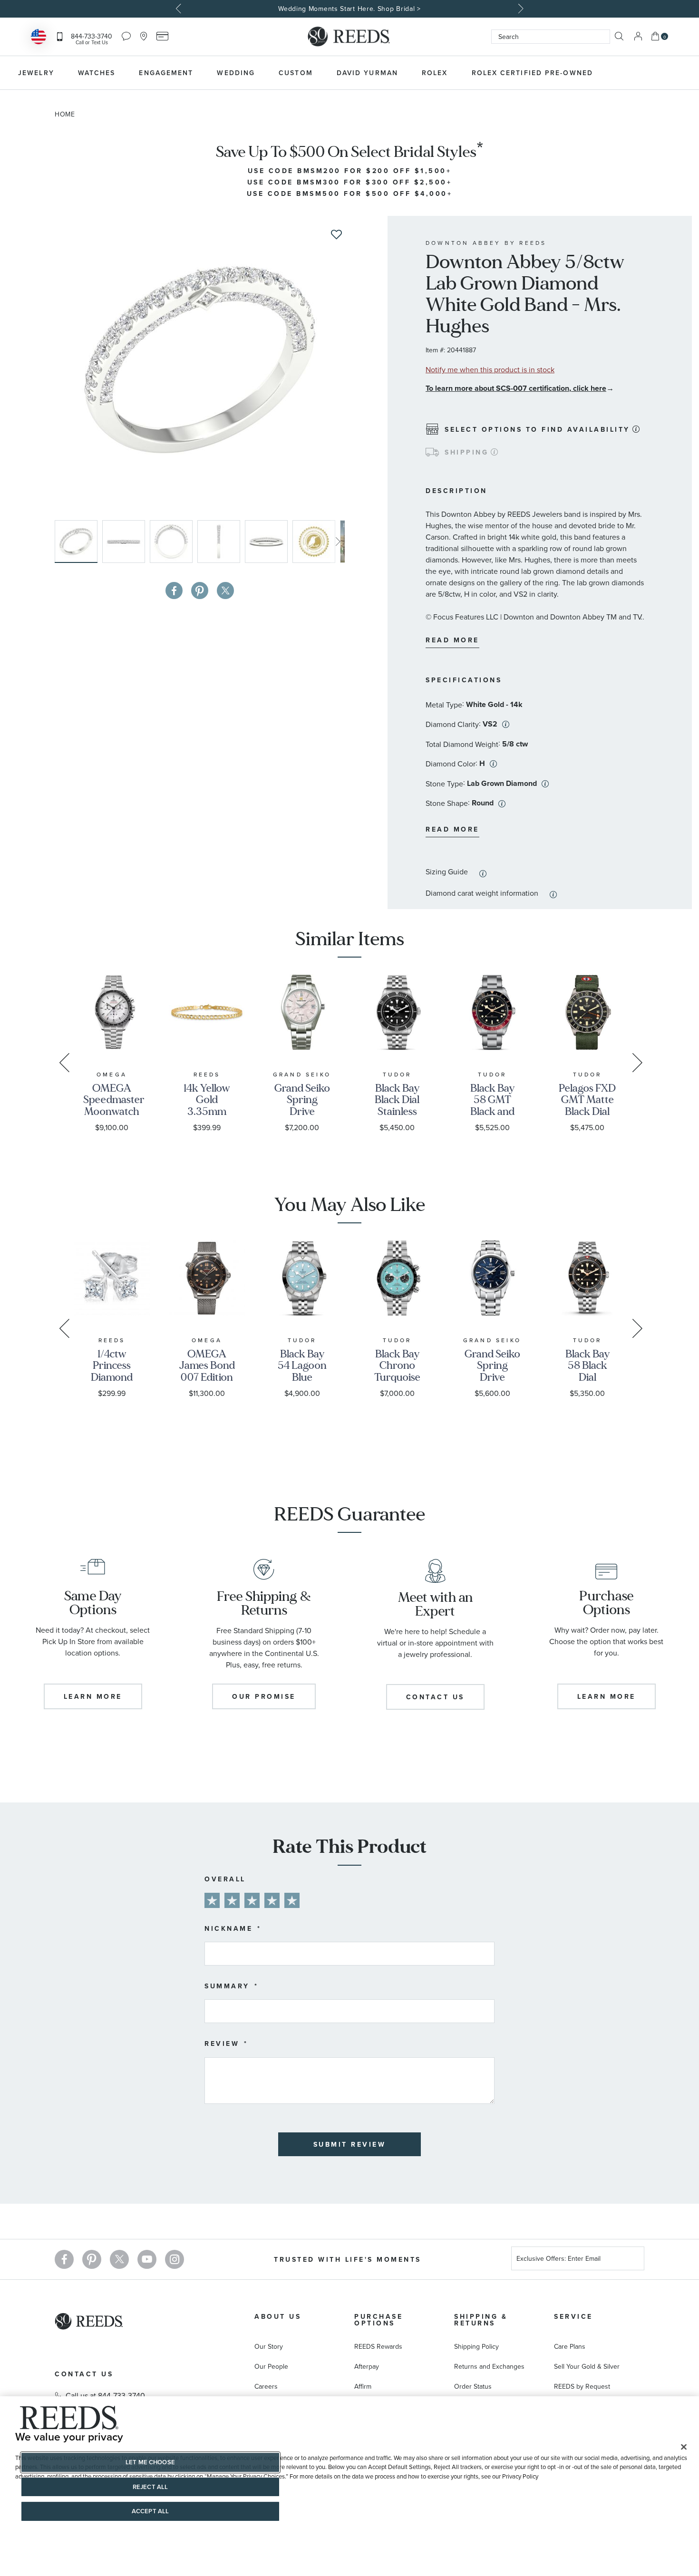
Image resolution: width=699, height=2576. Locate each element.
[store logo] (349, 37)
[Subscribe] (633, 2260)
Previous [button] (180, 9)
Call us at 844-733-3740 (105, 2395)
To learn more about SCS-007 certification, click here (516, 388)
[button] (126, 542)
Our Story (269, 2346)
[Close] (684, 2447)
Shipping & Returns (481, 2320)
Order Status (473, 2386)
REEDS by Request (582, 2386)
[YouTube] (147, 2259)
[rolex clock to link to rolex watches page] (656, 73)
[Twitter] (119, 2259)
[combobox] (551, 37)
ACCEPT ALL (150, 2511)
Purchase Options (379, 2320)
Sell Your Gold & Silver (587, 2366)
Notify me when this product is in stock (490, 369)
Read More (452, 640)
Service (573, 2316)
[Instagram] (175, 2259)
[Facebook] (64, 2259)
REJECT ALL (150, 2487)
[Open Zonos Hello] (39, 38)
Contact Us (84, 2374)
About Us (278, 2316)
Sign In (638, 36)
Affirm (363, 2386)
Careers (266, 2386)
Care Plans (570, 2346)
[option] (349, 9)
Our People (271, 2366)
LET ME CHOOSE (150, 2462)
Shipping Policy (476, 2346)
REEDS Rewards (378, 2346)
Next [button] (520, 9)
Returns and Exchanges (489, 2366)
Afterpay (367, 2366)
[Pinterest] (92, 2259)
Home (65, 114)
